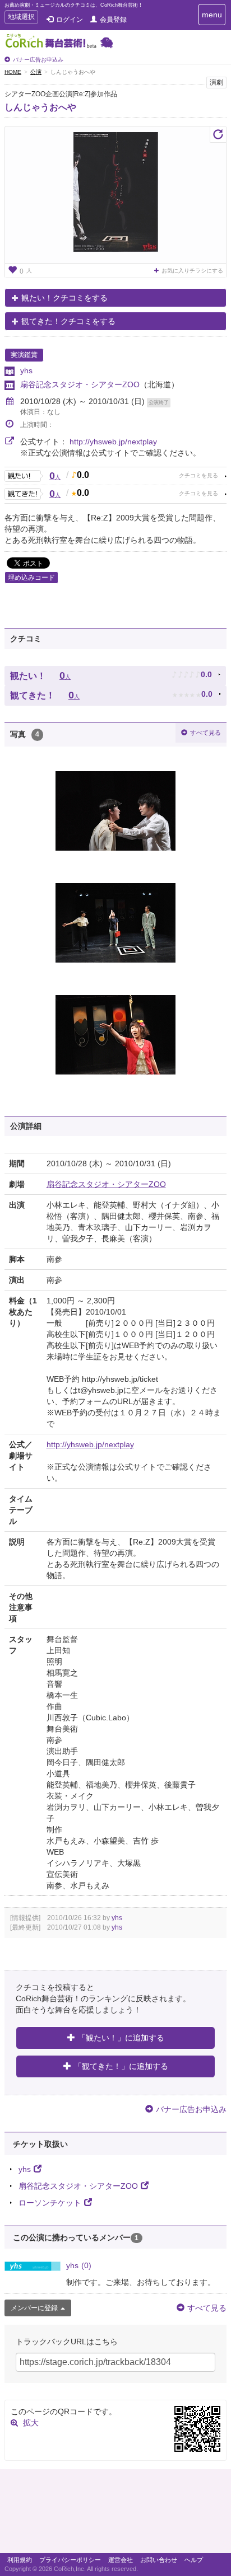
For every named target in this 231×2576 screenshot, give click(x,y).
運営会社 (121, 2560)
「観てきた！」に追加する (121, 2066)
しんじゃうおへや (40, 107)
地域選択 (21, 18)
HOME (13, 72)
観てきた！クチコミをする (68, 321)
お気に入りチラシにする (192, 271)
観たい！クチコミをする (64, 298)
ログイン (70, 20)
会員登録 (113, 20)
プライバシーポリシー (70, 2560)
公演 (36, 72)
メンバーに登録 (34, 2308)
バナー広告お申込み (38, 60)
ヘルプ (194, 2560)
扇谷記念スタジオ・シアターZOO (80, 384)
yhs (26, 370)
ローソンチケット (50, 2203)
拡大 (31, 2423)
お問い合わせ (159, 2560)
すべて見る (205, 733)
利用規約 (20, 2560)
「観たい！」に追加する (121, 2038)
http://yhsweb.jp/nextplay (113, 442)
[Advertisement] (115, 2514)
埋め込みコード (31, 578)
